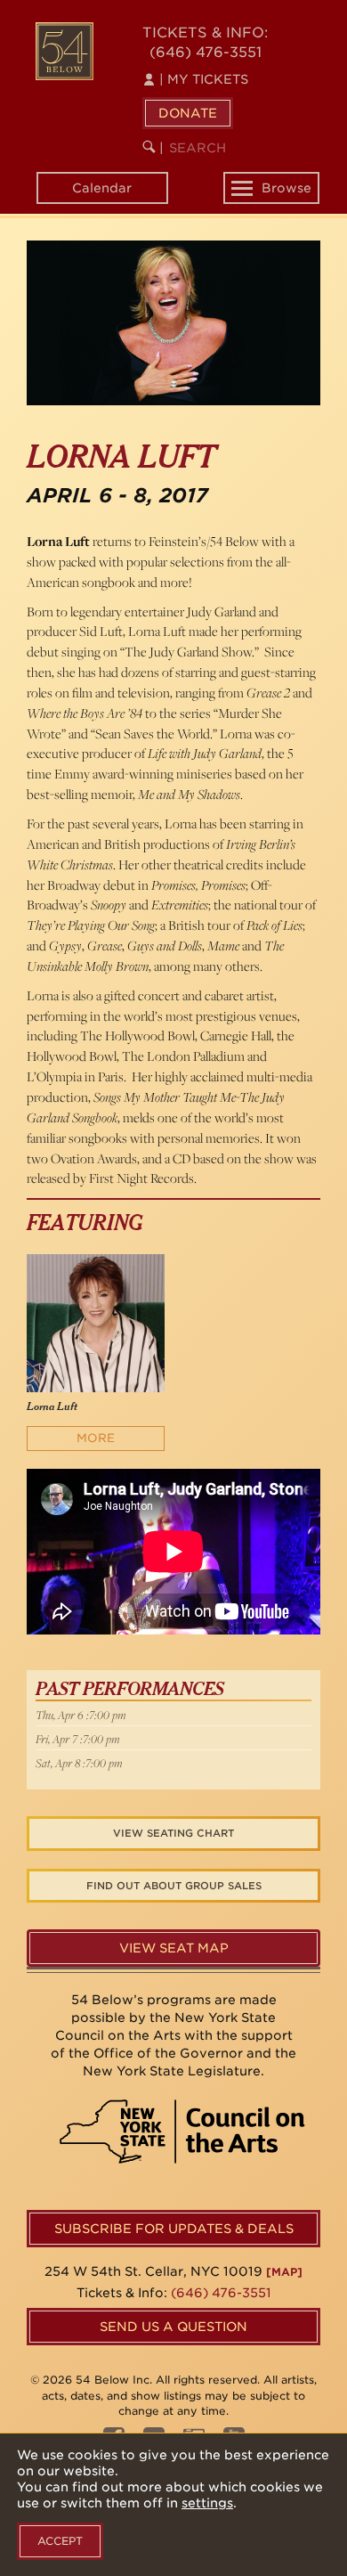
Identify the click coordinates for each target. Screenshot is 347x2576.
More (96, 1438)
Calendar (102, 188)
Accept (60, 2541)
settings (207, 2503)
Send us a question (173, 2327)
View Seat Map (174, 1948)
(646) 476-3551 (206, 52)
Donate (188, 113)
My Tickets (204, 79)
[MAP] (284, 2272)
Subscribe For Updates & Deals (174, 2229)
